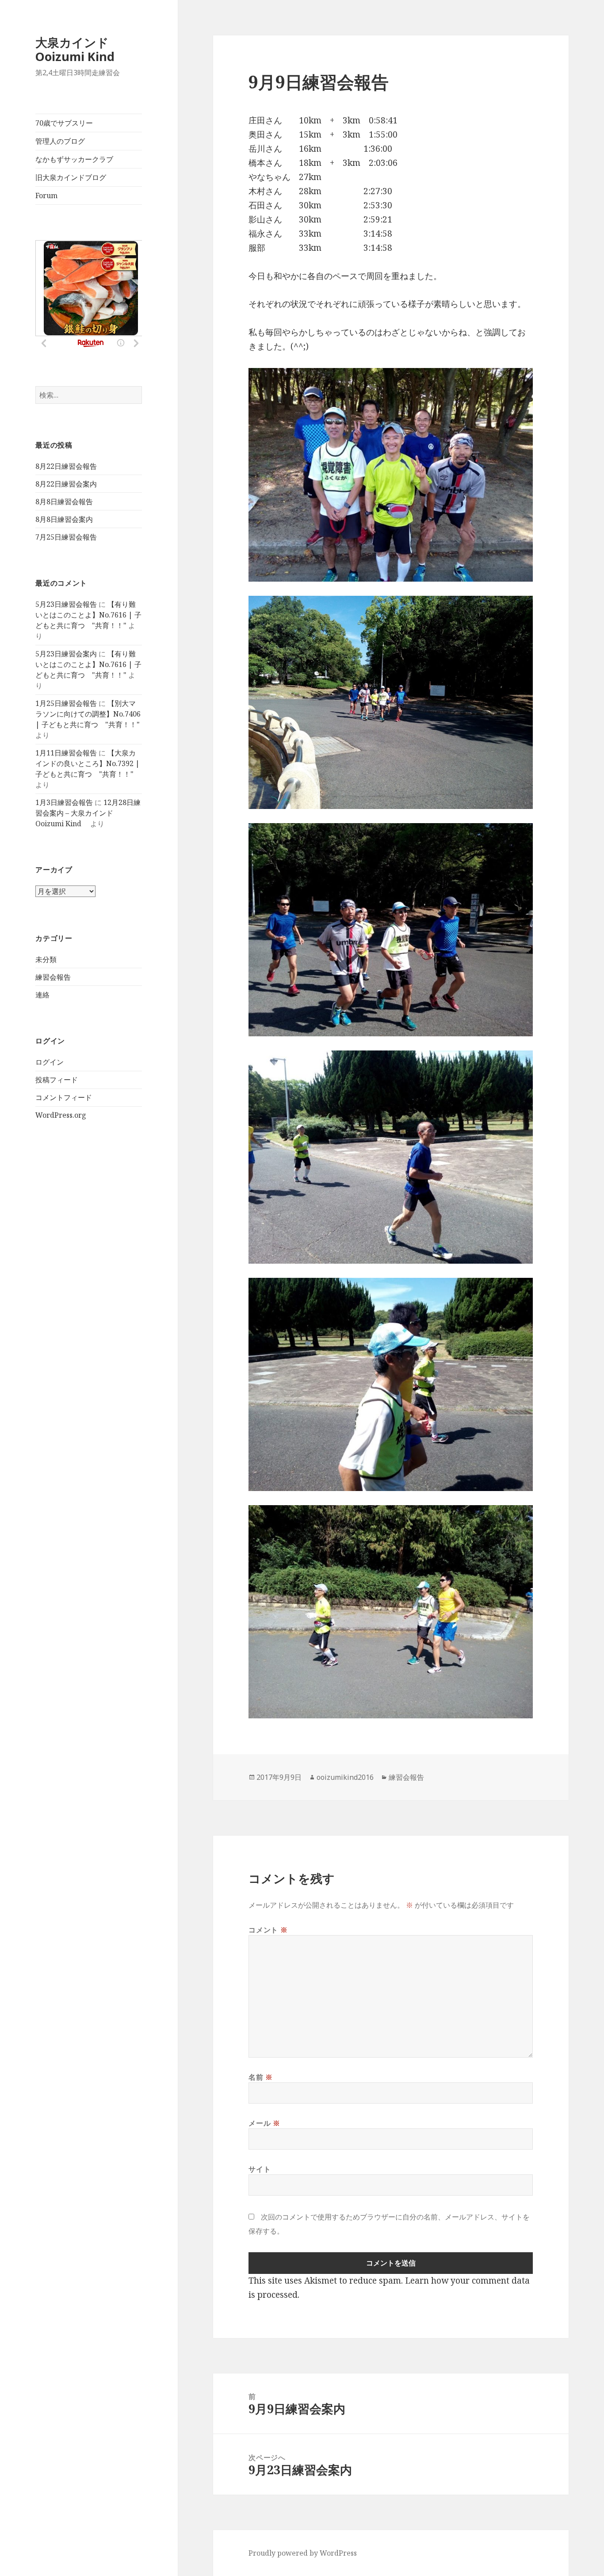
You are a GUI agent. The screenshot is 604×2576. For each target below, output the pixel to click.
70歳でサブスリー (64, 123)
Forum (46, 195)
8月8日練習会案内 (64, 519)
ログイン (50, 1062)
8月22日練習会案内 (66, 484)
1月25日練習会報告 (66, 703)
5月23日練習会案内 (66, 654)
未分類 (46, 959)
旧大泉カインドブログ (71, 177)
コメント (268, 1930)
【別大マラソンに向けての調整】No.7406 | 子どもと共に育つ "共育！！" (88, 714)
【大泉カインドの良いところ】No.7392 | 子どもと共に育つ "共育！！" (88, 763)
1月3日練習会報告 (64, 802)
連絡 (42, 995)
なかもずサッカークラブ (74, 159)
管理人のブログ (60, 141)
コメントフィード (64, 1097)
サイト (260, 2169)
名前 (261, 2077)
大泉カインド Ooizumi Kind (81, 49)
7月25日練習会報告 (66, 537)
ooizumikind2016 (345, 1777)
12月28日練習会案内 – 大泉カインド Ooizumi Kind (88, 813)
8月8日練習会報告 (64, 502)
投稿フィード (57, 1080)
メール (264, 2123)
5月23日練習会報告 (66, 604)
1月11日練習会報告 (66, 753)
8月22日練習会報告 (66, 466)
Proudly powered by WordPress (303, 2553)
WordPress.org (61, 1115)
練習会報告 (53, 977)
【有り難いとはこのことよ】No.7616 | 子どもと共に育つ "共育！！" (88, 615)
